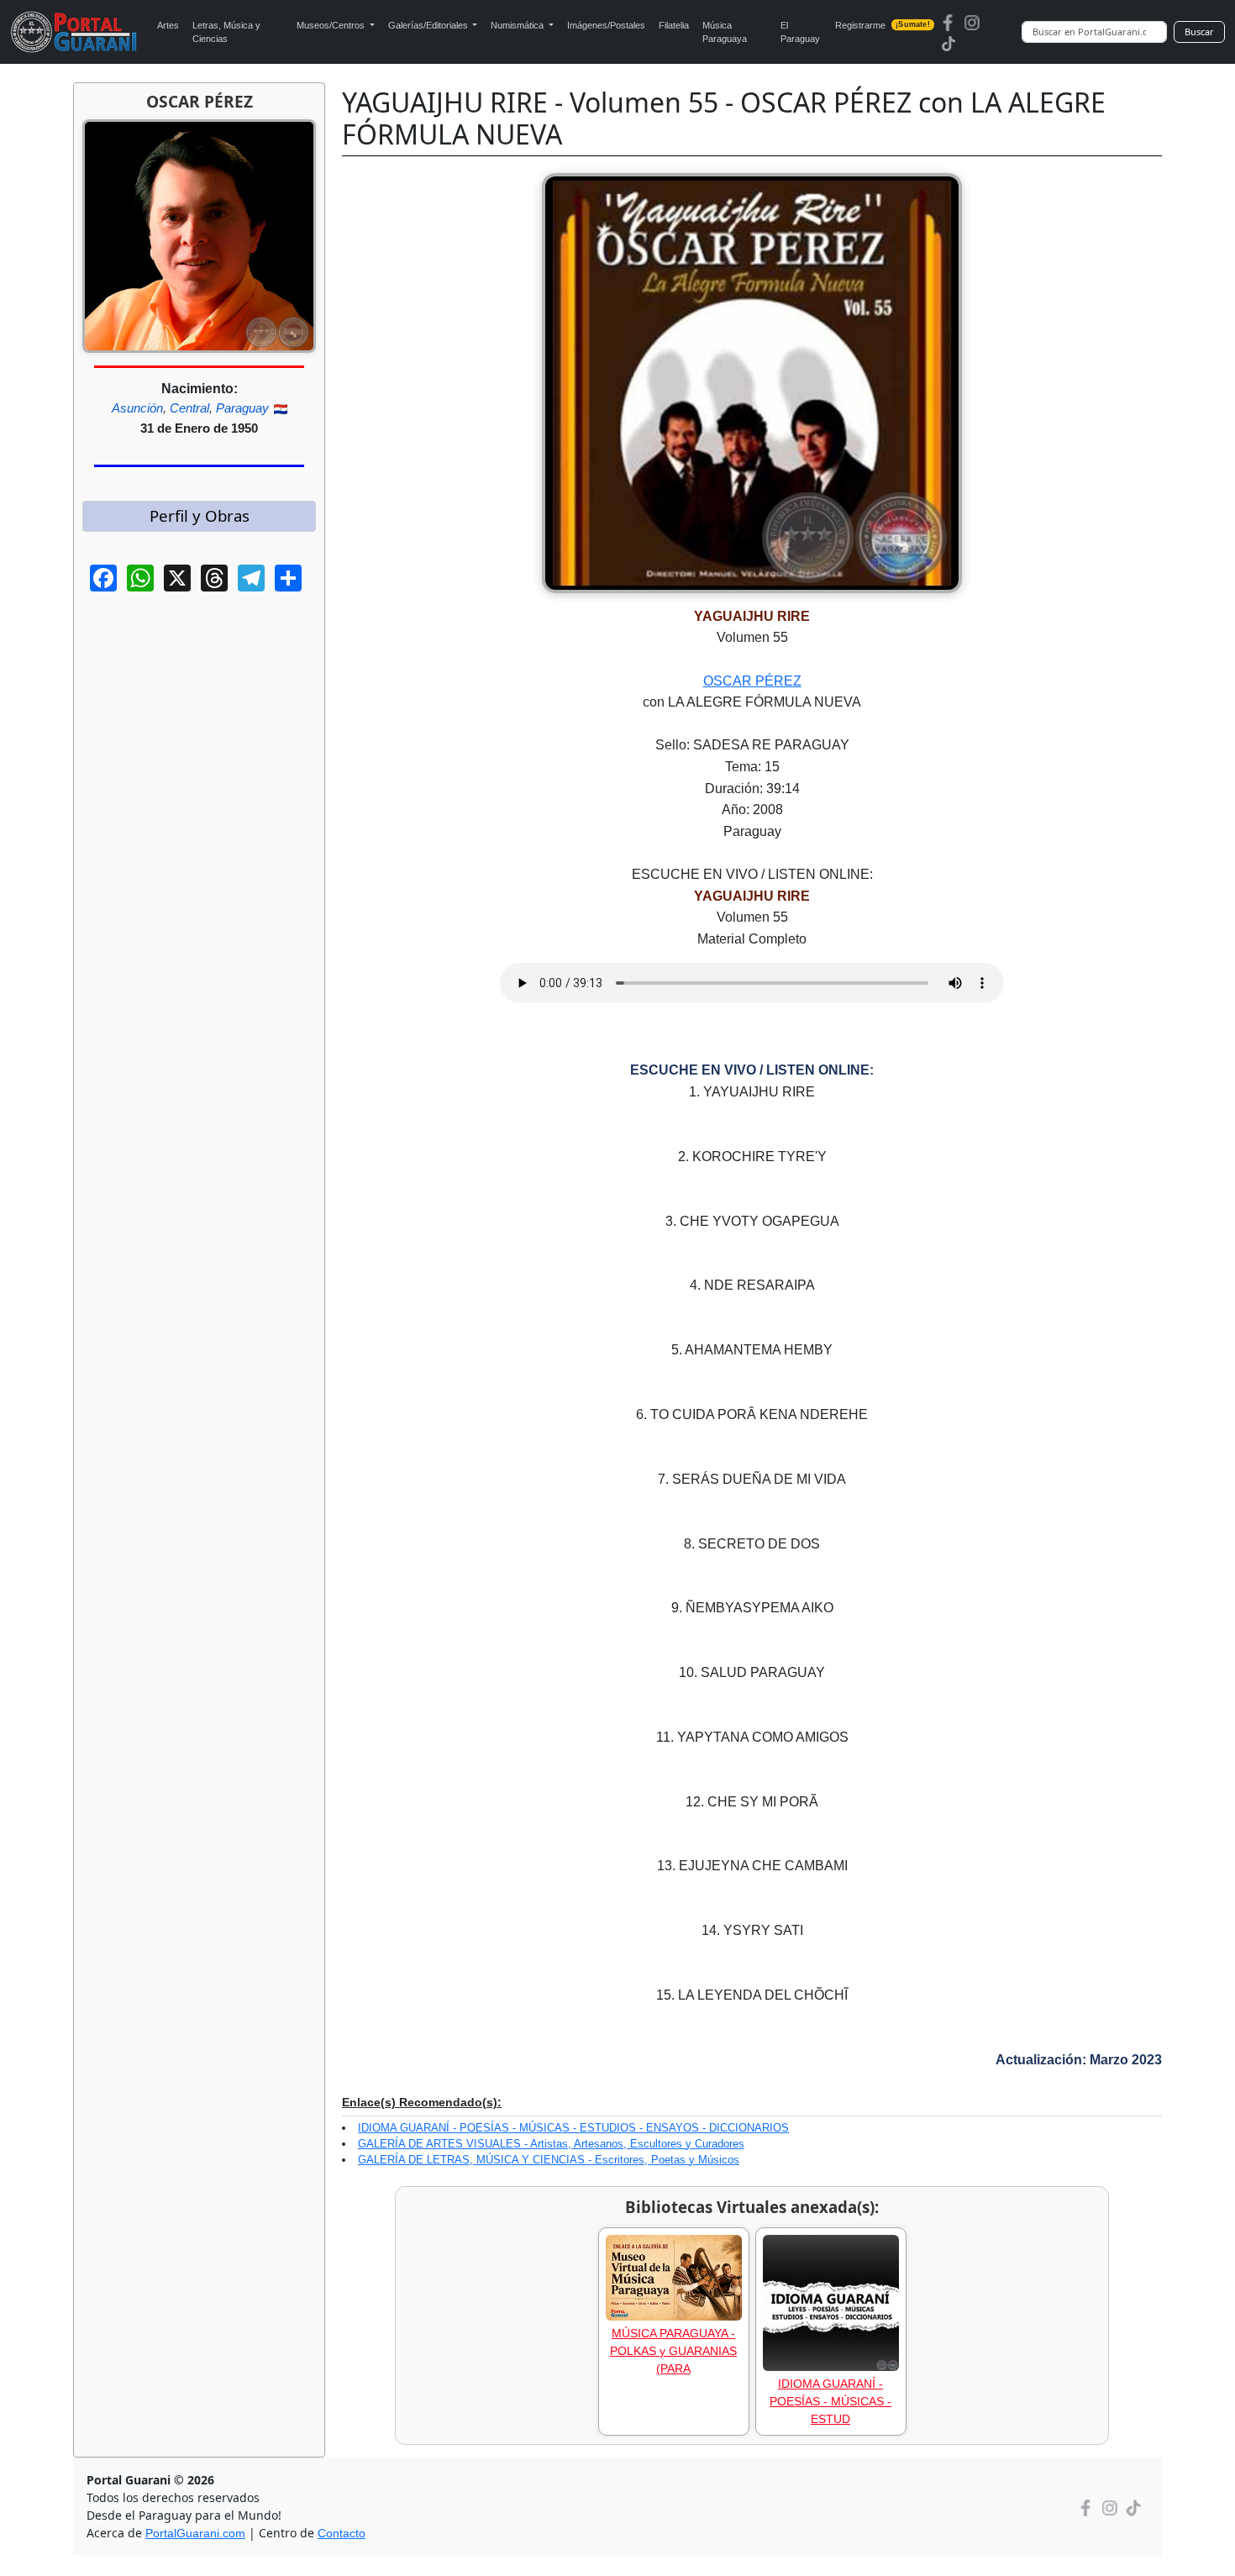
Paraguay (242, 408)
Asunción (137, 408)
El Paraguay (800, 32)
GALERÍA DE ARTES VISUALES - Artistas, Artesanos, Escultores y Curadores (551, 2144)
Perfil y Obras (200, 515)
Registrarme (882, 25)
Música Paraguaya (725, 32)
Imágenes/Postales (606, 25)
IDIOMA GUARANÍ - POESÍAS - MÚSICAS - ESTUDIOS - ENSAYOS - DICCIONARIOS (573, 2128)
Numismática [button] (518, 25)
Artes (168, 25)
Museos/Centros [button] (332, 25)
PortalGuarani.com (195, 2533)
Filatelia (674, 25)
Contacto (342, 2533)
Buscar (1199, 32)
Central (189, 408)
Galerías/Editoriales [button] (429, 25)
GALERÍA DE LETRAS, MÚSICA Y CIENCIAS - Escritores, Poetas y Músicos (549, 2160)
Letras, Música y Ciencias (226, 32)
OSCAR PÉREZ (752, 681)
